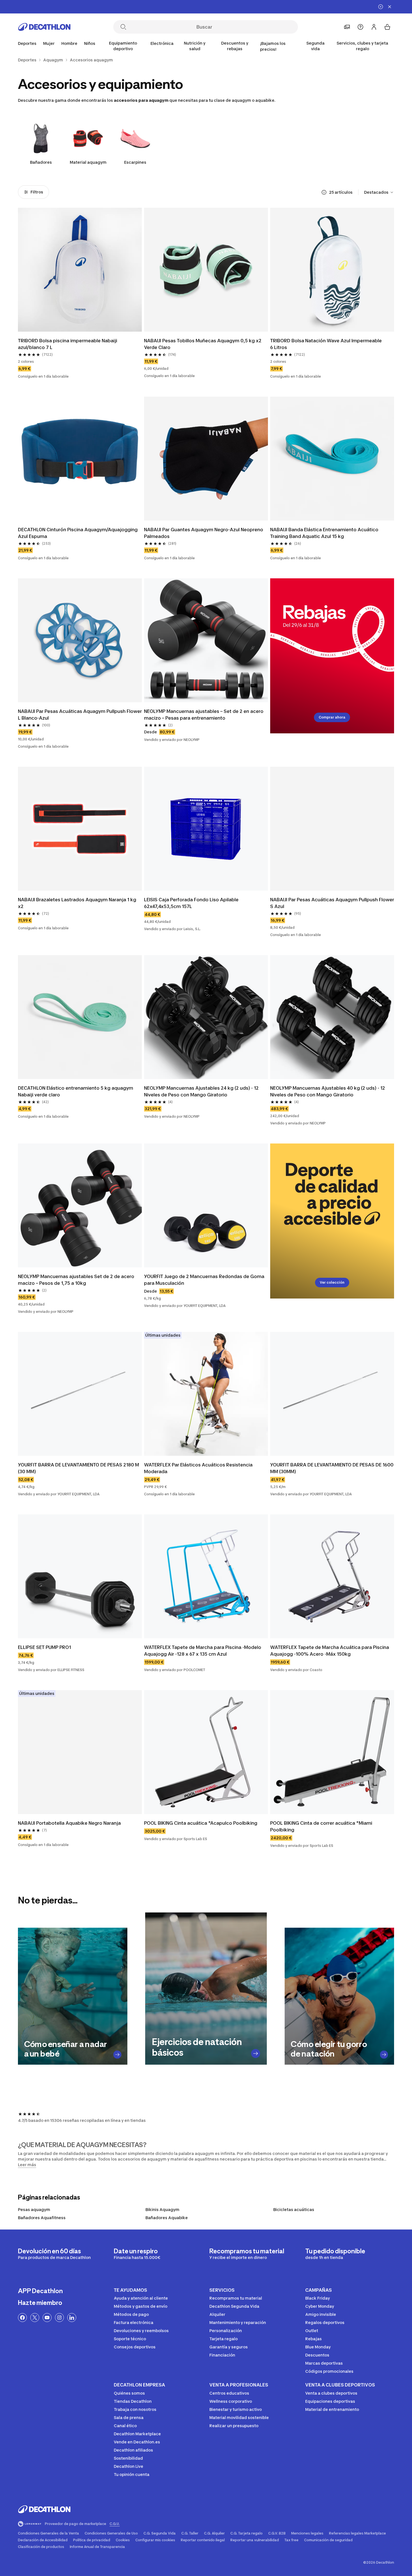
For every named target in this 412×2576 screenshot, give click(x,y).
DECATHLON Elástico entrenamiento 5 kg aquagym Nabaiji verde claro (76, 1091)
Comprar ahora (332, 717)
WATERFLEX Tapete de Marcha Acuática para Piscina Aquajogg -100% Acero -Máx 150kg (330, 1651)
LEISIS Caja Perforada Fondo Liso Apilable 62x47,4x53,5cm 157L (191, 903)
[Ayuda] (360, 27)
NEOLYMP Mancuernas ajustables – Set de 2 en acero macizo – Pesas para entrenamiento (204, 715)
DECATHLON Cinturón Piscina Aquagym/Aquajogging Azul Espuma (78, 533)
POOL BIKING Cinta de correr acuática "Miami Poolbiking (321, 1826)
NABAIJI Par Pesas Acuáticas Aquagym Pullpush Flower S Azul (332, 903)
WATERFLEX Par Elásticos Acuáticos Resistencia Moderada (198, 1468)
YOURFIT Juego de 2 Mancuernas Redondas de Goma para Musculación (204, 1280)
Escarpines (135, 162)
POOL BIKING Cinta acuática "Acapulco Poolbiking (201, 1823)
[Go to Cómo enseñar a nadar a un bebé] (117, 2054)
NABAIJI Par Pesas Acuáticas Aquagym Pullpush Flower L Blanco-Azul (80, 715)
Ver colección (332, 1282)
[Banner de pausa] (381, 7)
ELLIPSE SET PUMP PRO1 (44, 1647)
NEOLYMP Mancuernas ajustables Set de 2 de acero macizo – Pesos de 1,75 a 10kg (76, 1280)
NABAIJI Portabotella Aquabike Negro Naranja (69, 1823)
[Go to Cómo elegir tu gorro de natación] (384, 2054)
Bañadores (41, 162)
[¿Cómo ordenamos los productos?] (324, 192)
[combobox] (379, 192)
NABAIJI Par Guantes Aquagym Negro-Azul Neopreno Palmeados (204, 533)
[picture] (80, 270)
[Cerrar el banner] (390, 7)
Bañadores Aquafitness (42, 2218)
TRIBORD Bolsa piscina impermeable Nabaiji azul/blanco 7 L (68, 344)
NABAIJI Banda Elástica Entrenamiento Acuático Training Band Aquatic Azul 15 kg (324, 533)
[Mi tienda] (347, 27)
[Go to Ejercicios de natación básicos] (256, 2053)
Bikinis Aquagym (162, 2209)
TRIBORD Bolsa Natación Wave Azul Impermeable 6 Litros (326, 344)
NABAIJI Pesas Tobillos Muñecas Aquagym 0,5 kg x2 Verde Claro (203, 344)
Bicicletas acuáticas (294, 2209)
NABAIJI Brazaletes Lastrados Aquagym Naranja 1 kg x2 (77, 903)
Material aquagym (88, 162)
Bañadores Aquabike (167, 2218)
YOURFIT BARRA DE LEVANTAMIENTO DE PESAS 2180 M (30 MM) (78, 1468)
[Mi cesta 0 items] (387, 27)
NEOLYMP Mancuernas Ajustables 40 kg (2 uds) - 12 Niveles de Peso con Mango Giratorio (328, 1091)
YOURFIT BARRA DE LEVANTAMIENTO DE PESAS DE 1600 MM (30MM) (332, 1468)
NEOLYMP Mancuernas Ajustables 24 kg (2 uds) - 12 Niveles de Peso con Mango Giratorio (201, 1091)
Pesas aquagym (34, 2209)
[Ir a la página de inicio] (44, 27)
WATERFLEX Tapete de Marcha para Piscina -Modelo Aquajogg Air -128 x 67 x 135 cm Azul (203, 1651)
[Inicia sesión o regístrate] (374, 27)
